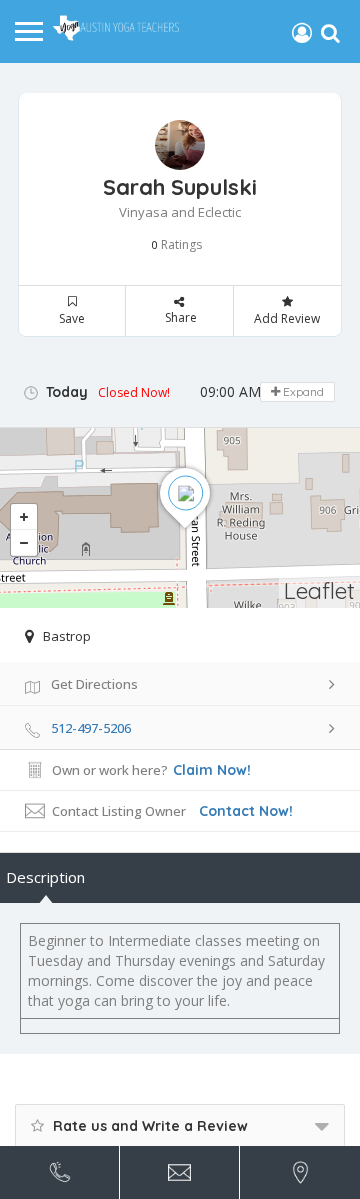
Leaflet (319, 590)
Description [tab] (45, 877)
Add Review (287, 318)
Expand (302, 391)
